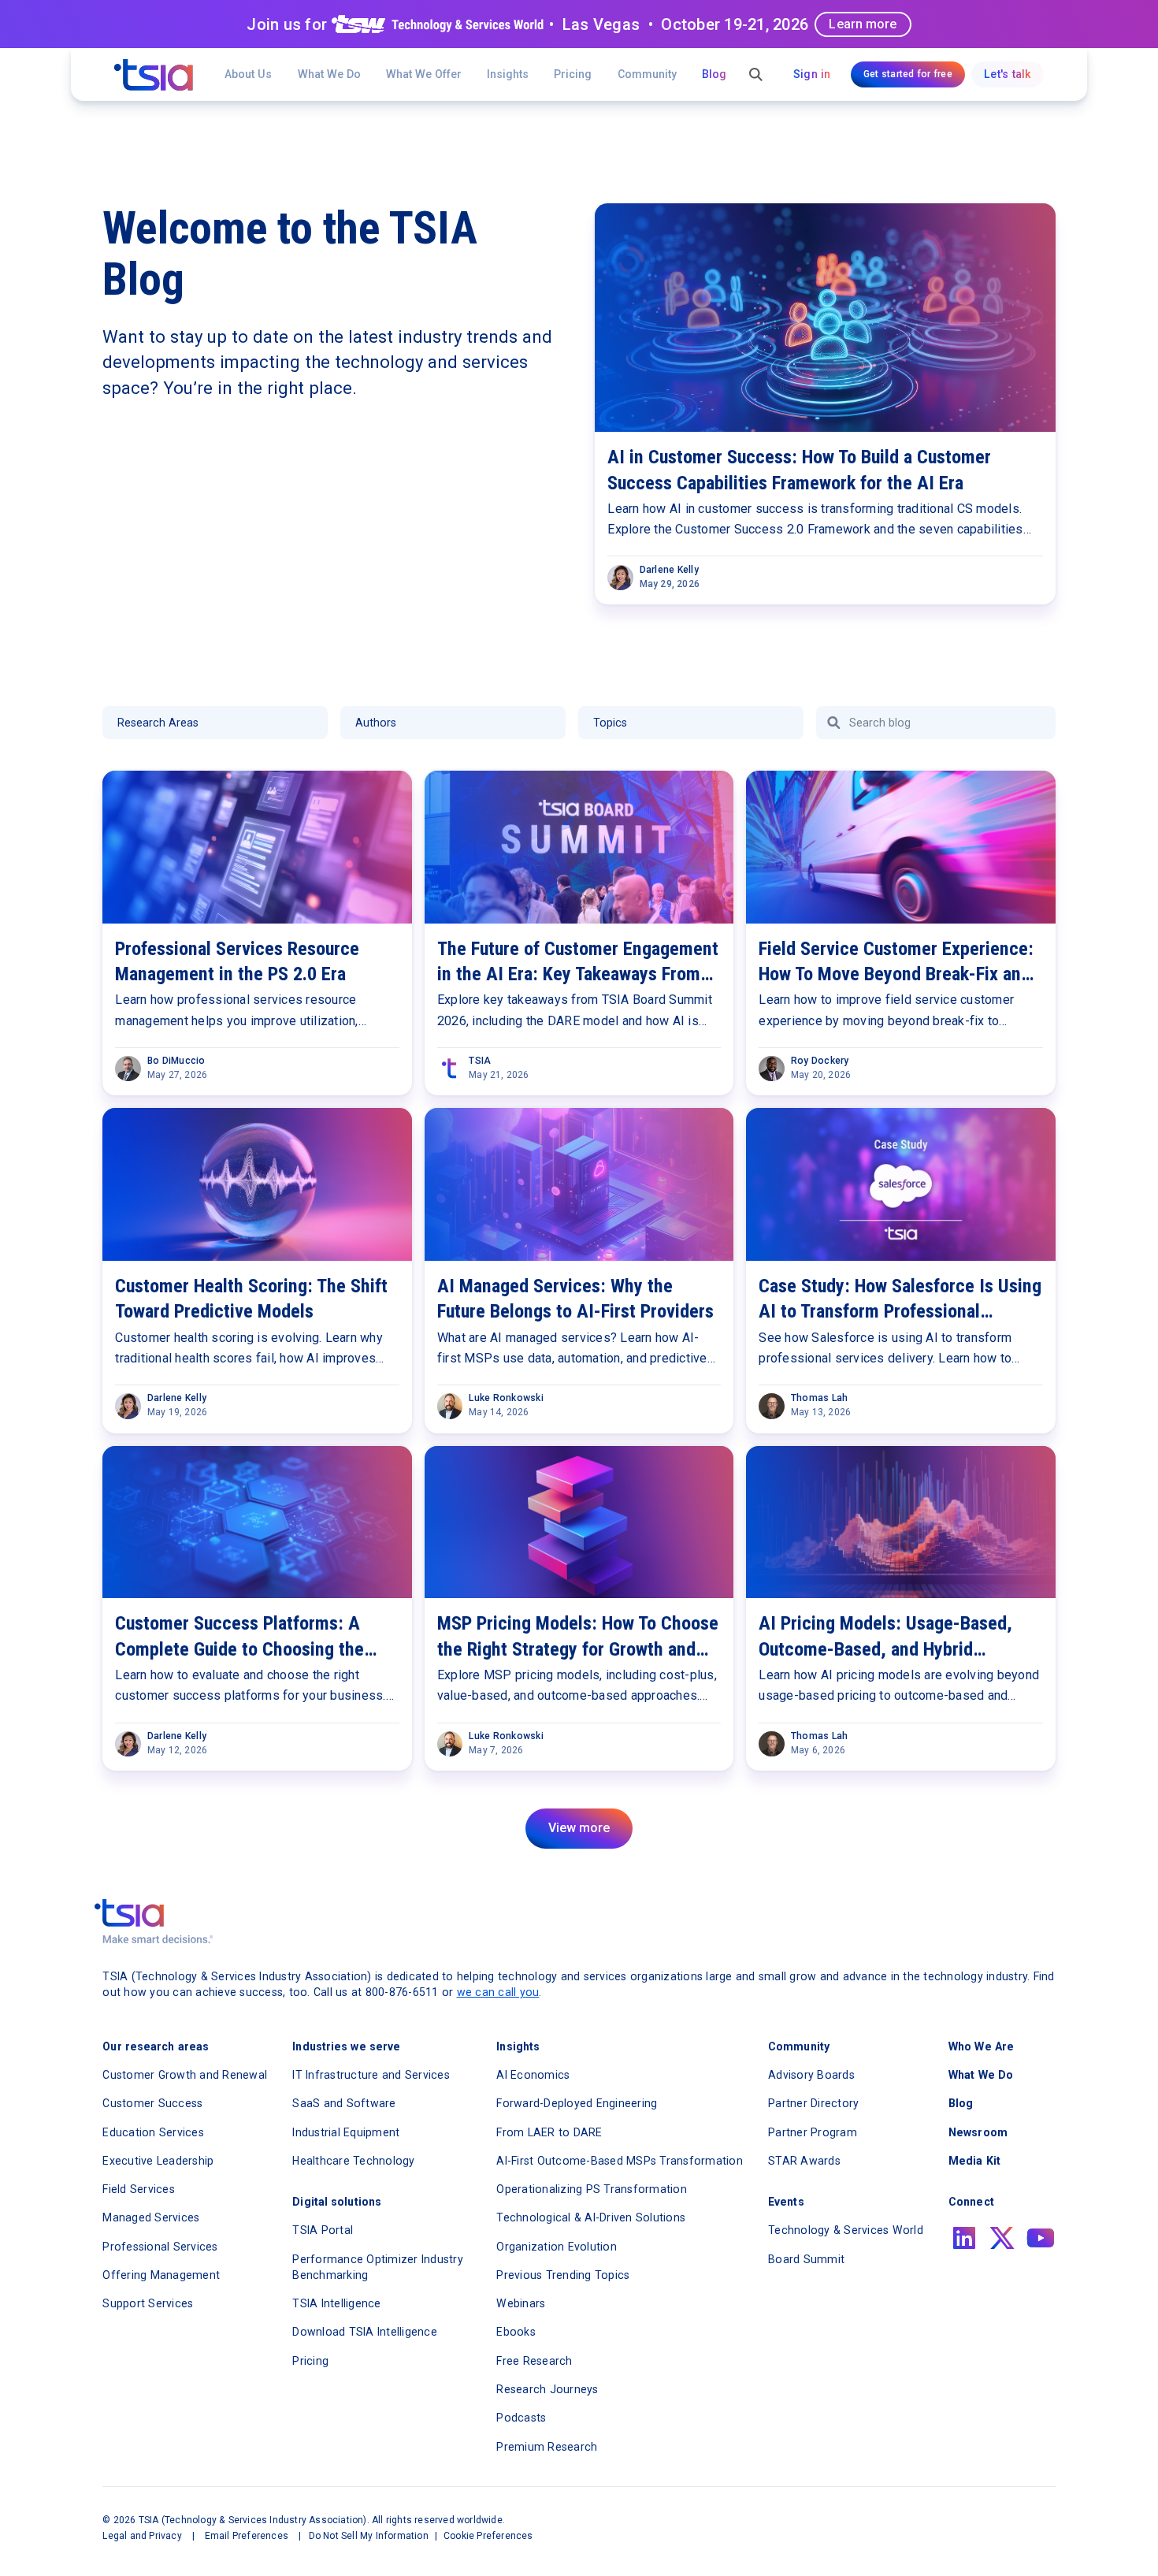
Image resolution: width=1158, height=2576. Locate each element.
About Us (248, 74)
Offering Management (161, 2275)
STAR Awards (804, 2161)
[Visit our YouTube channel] (1041, 2238)
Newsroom (978, 2132)
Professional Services (160, 2247)
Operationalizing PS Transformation (592, 2189)
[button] (424, 74)
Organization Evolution (557, 2247)
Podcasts (521, 2418)
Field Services (139, 2189)
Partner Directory (813, 2103)
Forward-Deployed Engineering (577, 2103)
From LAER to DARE (549, 2132)
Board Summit (806, 2259)
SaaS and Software (344, 2103)
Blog (714, 74)
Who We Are (981, 2046)
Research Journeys (547, 2389)
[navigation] (154, 75)
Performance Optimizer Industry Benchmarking (378, 2267)
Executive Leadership (158, 2161)
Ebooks (516, 2332)
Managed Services (151, 2217)
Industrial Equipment (346, 2132)
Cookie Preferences (488, 2536)
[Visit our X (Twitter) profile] (1002, 2238)
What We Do (329, 74)
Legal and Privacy (142, 2536)
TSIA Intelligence (336, 2303)
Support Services (148, 2303)
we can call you (498, 1992)
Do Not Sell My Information (369, 2536)
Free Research (534, 2361)
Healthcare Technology (353, 2161)
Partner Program (813, 2132)
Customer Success (152, 2103)
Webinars (521, 2303)
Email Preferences (247, 2536)
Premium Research (547, 2447)
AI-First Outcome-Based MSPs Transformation (620, 2161)
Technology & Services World (846, 2230)
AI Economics (533, 2075)
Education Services (153, 2132)
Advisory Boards (811, 2075)
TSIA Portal (323, 2230)
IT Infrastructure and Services (371, 2075)
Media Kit (974, 2161)
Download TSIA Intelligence (365, 2332)
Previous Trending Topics (563, 2275)
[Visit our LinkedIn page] (964, 2238)
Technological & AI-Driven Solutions (591, 2217)
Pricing (573, 74)
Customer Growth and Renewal (185, 2075)
